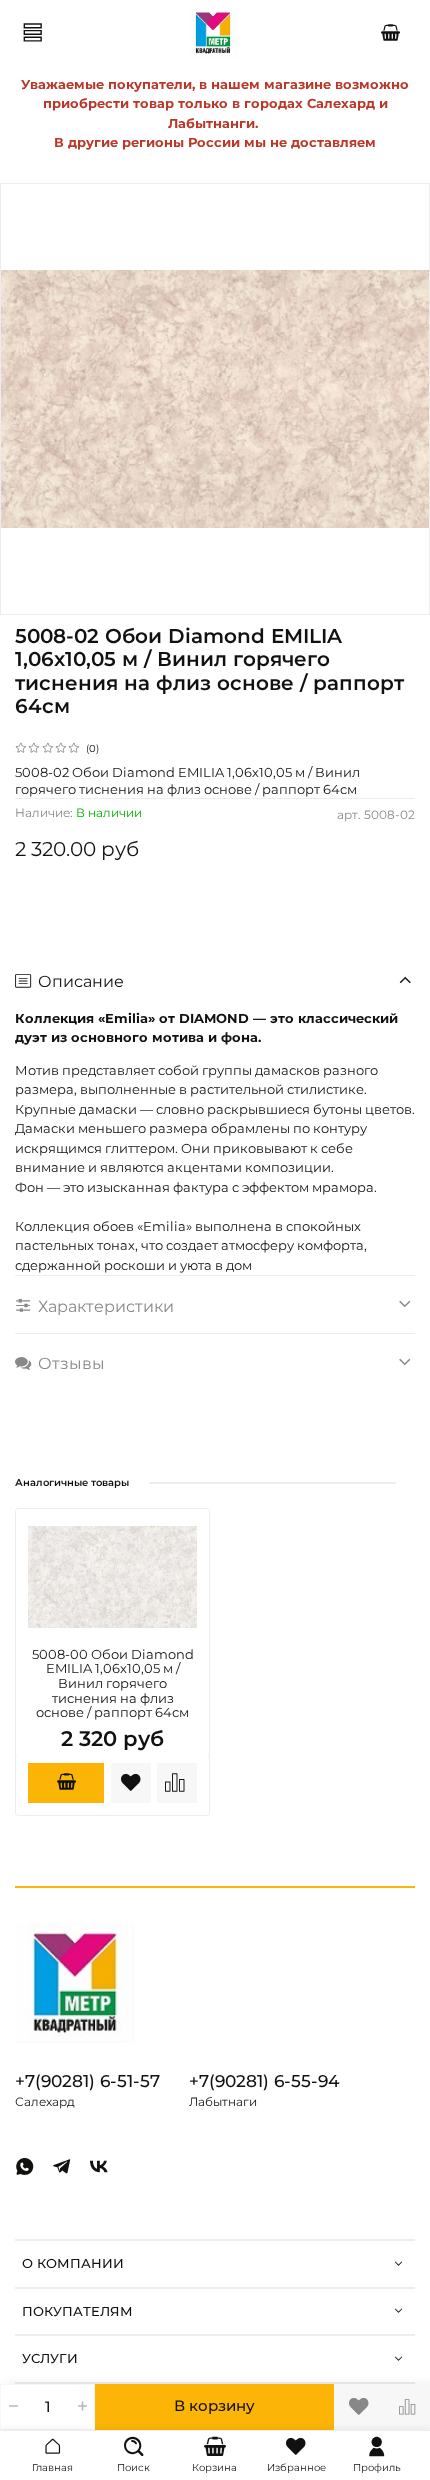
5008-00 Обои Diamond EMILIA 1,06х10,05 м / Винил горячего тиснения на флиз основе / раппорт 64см (113, 1683)
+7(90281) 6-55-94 (264, 2081)
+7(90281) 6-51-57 (87, 2081)
